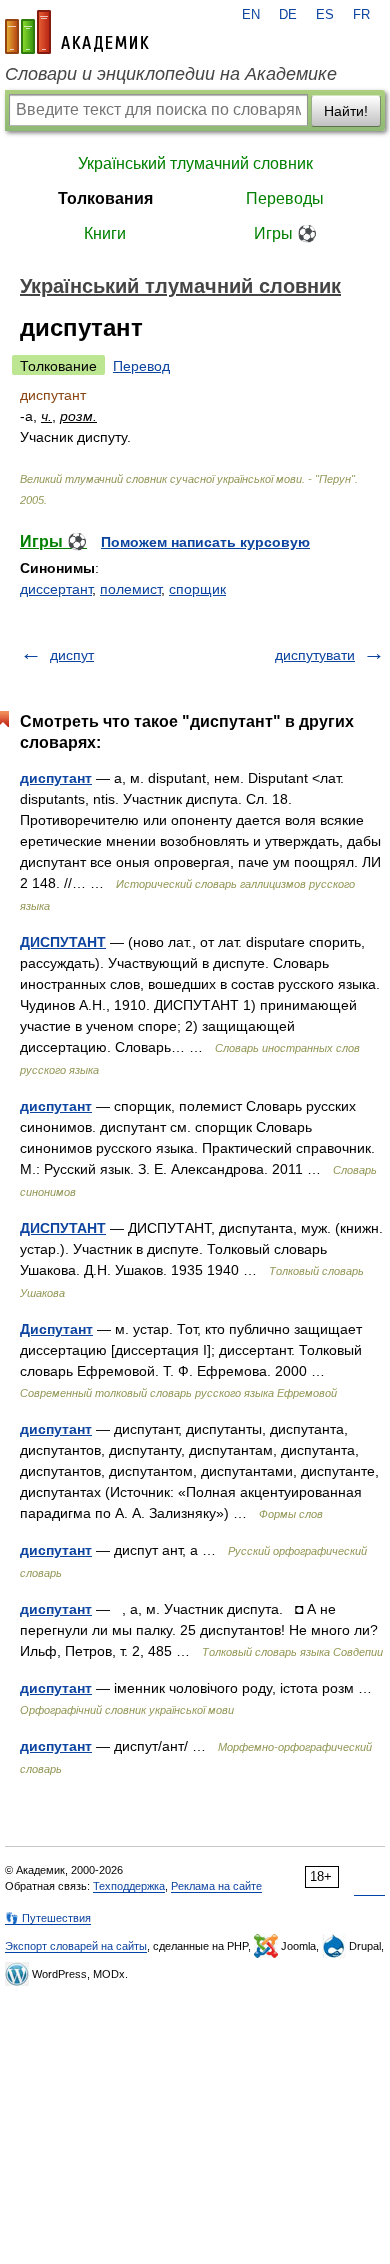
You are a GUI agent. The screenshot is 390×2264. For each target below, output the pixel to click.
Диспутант (56, 1329)
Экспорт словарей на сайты (76, 1946)
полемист (130, 589)
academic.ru (77, 32)
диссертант (56, 589)
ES (325, 15)
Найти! (346, 111)
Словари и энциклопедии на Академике (171, 74)
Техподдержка (129, 1886)
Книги (105, 233)
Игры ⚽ (285, 233)
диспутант (56, 778)
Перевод (141, 366)
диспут (72, 655)
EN (251, 15)
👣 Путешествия (48, 1918)
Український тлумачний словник (195, 163)
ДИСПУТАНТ (63, 942)
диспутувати (315, 655)
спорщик (197, 589)
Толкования (105, 198)
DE (288, 15)
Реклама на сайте (216, 1886)
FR (361, 15)
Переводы (285, 198)
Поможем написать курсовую (205, 542)
